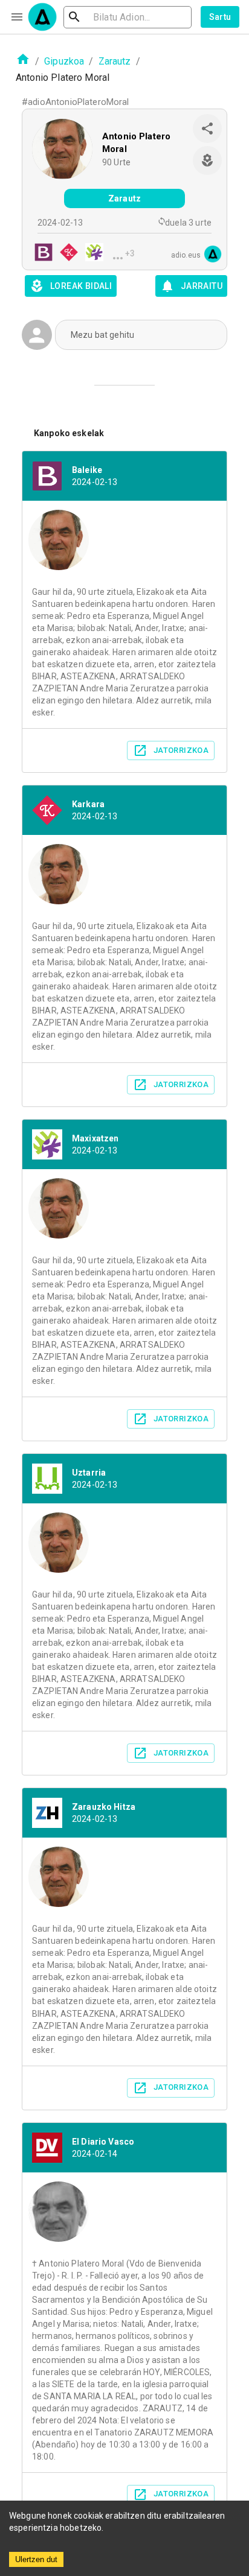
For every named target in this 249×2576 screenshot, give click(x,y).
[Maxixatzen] (91, 254)
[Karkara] (65, 254)
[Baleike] (40, 254)
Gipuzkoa (64, 61)
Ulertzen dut (36, 2559)
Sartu (220, 17)
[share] (207, 128)
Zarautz (115, 61)
